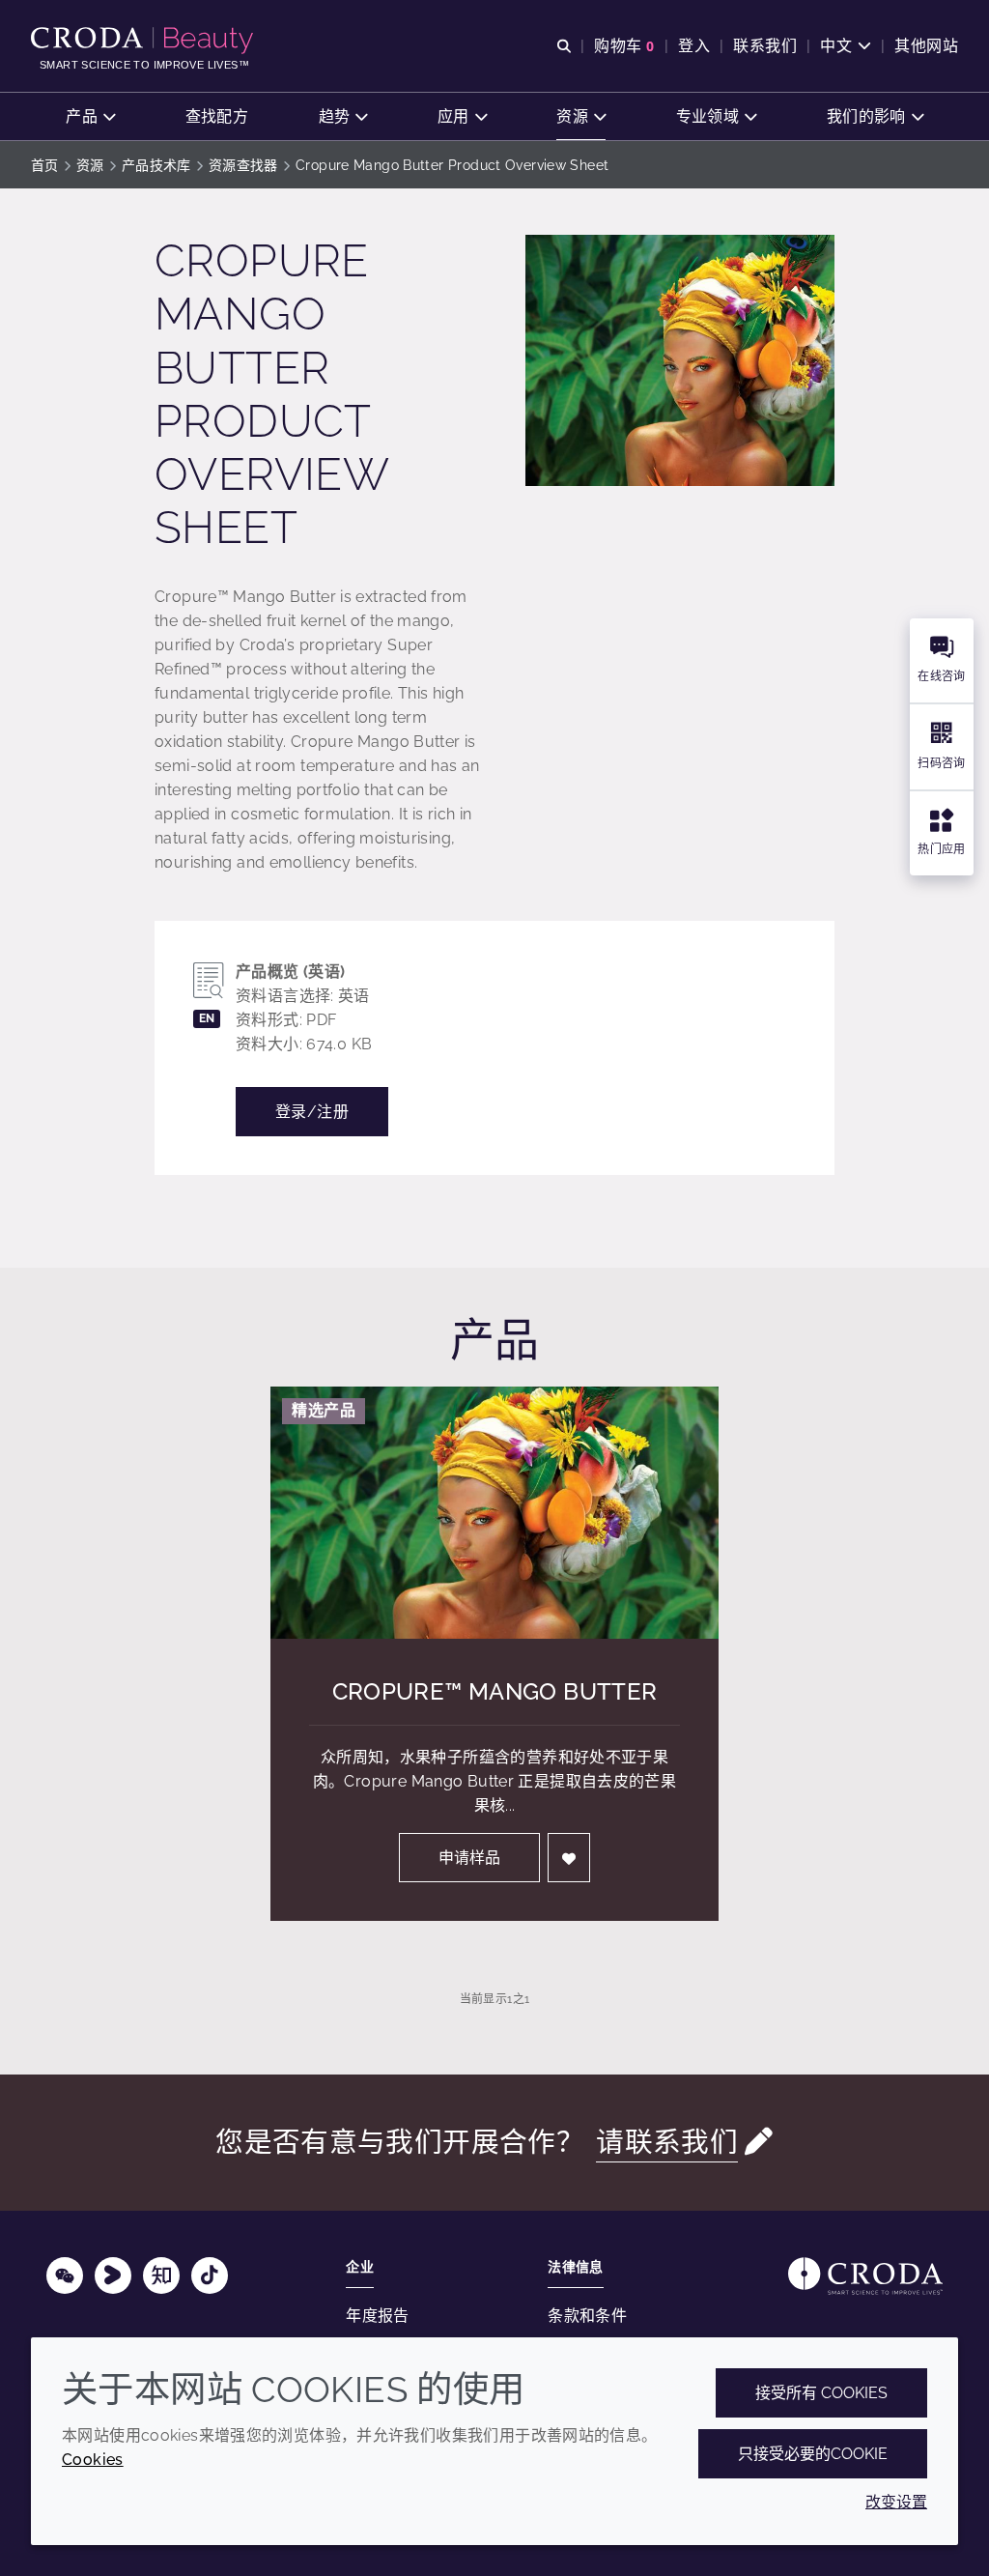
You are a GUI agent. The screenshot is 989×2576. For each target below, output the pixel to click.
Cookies (93, 2460)
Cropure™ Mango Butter (495, 1691)
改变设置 (896, 2502)
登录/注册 (312, 1112)
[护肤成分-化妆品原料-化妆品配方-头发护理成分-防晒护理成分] (144, 41)
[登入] (569, 1858)
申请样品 (469, 1858)
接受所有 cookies (821, 2393)
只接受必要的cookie (813, 2454)
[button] (90, 116)
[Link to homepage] (865, 2276)
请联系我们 (667, 2142)
